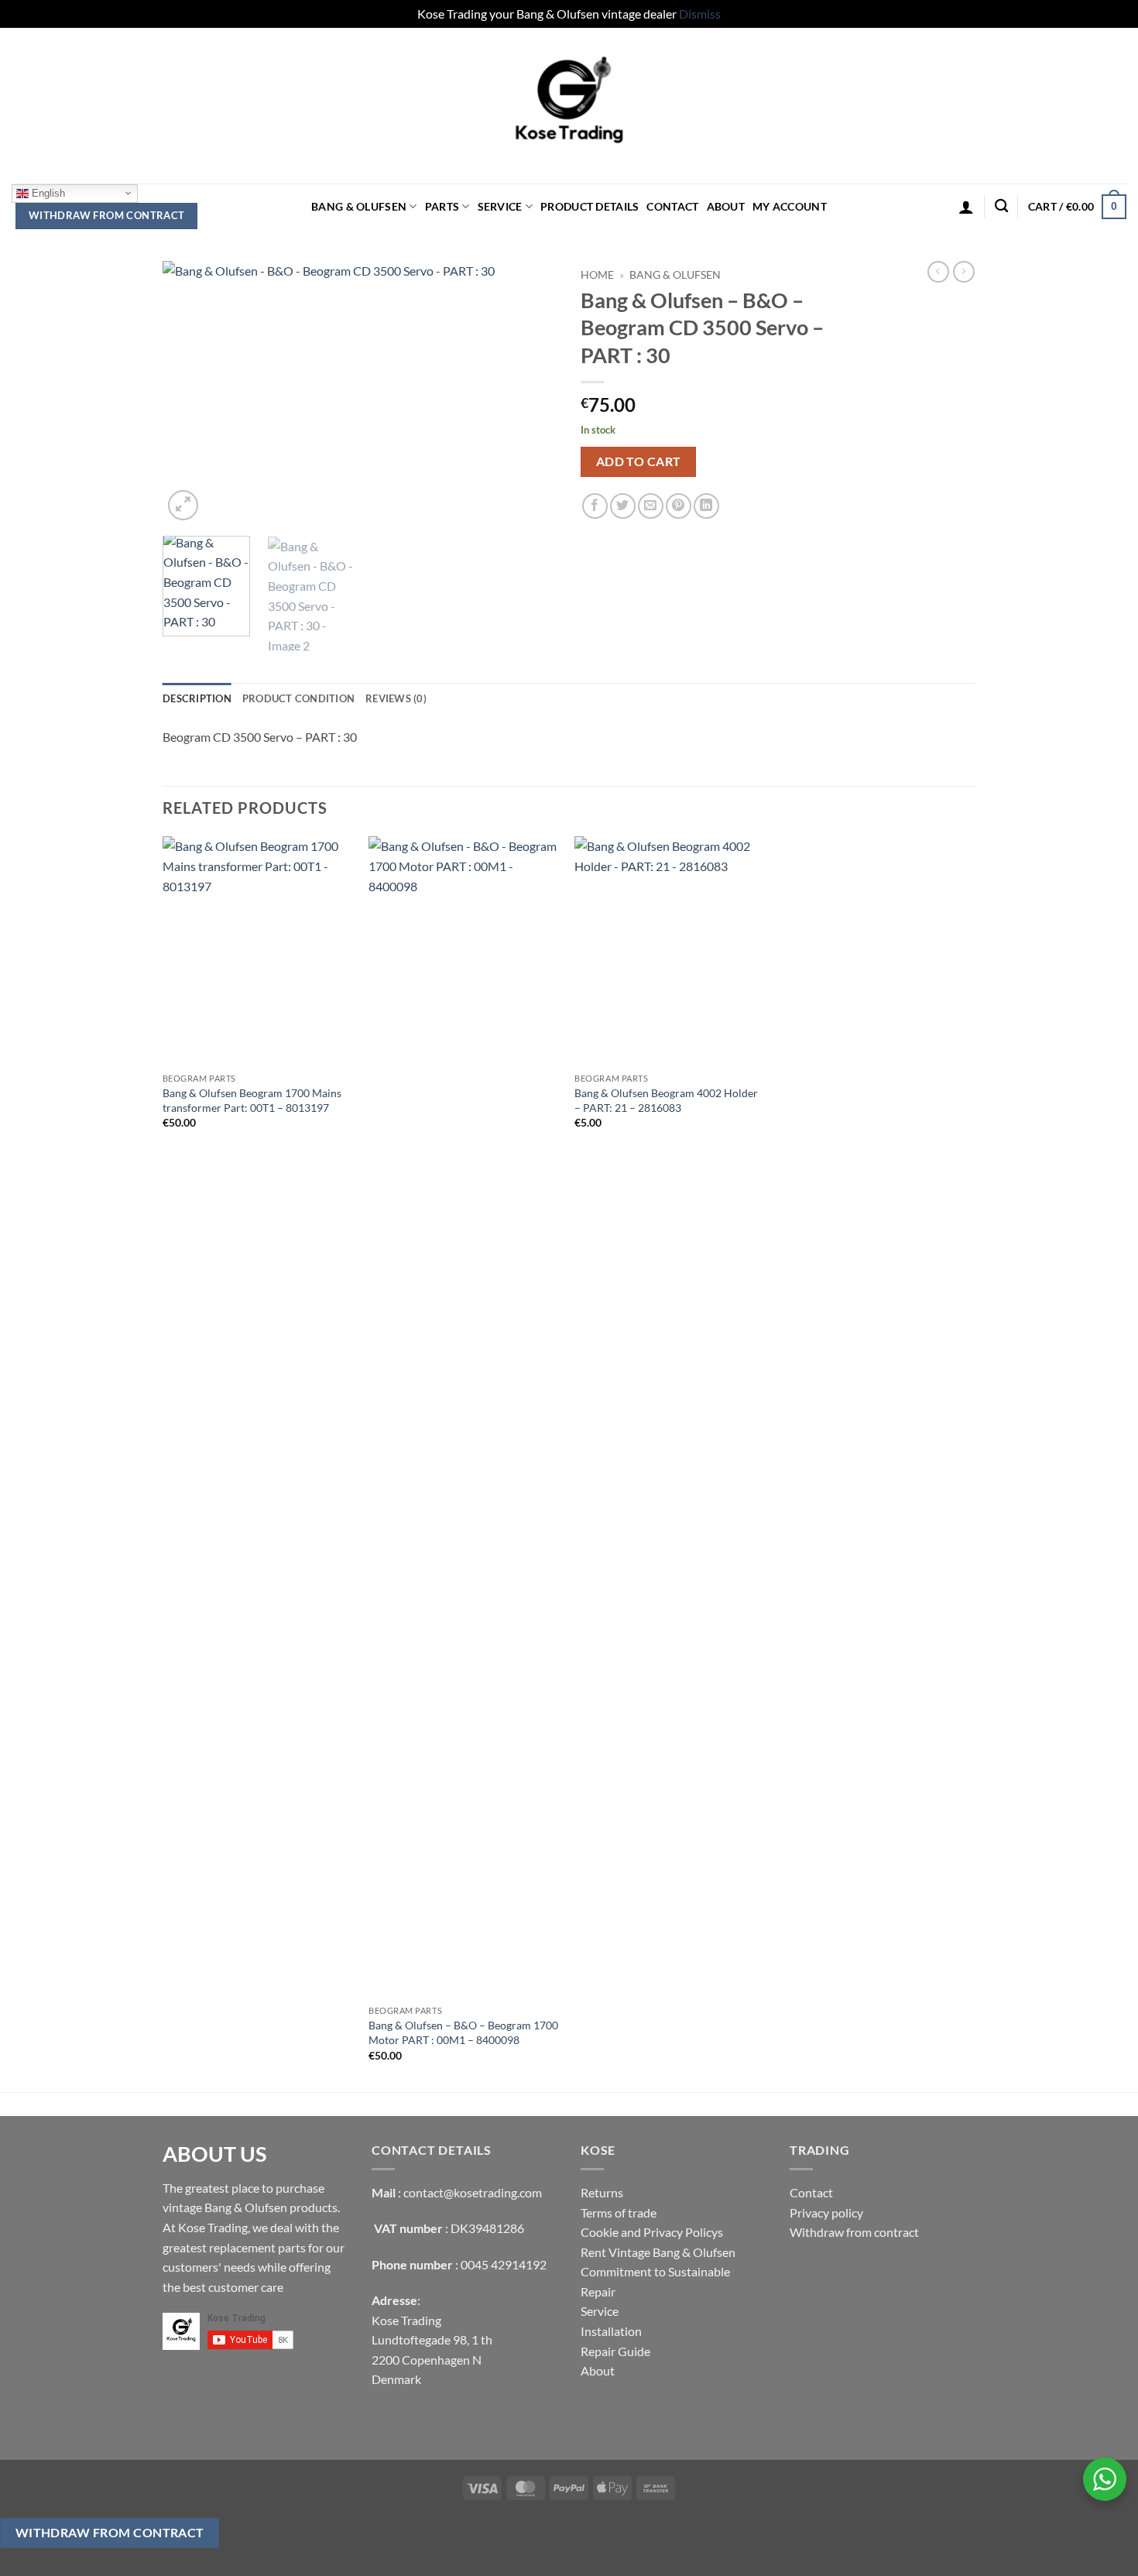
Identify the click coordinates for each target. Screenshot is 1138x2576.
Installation (611, 2331)
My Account (790, 206)
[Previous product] (964, 272)
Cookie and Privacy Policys (652, 2232)
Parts (442, 206)
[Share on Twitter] (623, 506)
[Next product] (938, 272)
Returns (602, 2192)
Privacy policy (826, 2212)
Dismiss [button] (700, 14)
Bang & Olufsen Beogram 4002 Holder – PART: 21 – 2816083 (666, 1100)
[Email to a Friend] (651, 506)
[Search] (1001, 206)
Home (597, 275)
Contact (672, 206)
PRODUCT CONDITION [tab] (298, 698)
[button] (966, 207)
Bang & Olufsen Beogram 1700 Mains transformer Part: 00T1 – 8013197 (252, 1100)
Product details (590, 206)
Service (500, 206)
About (726, 206)
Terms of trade (619, 2212)
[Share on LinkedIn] (706, 506)
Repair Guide (615, 2351)
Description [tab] (197, 698)
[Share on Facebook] (595, 506)
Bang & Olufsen (359, 206)
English (47, 192)
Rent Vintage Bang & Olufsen (658, 2252)
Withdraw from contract (107, 215)
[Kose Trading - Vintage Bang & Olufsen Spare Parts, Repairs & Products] (569, 106)
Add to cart (639, 461)
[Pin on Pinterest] (679, 506)
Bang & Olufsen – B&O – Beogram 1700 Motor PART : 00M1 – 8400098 (463, 2032)
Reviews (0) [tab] (396, 698)
